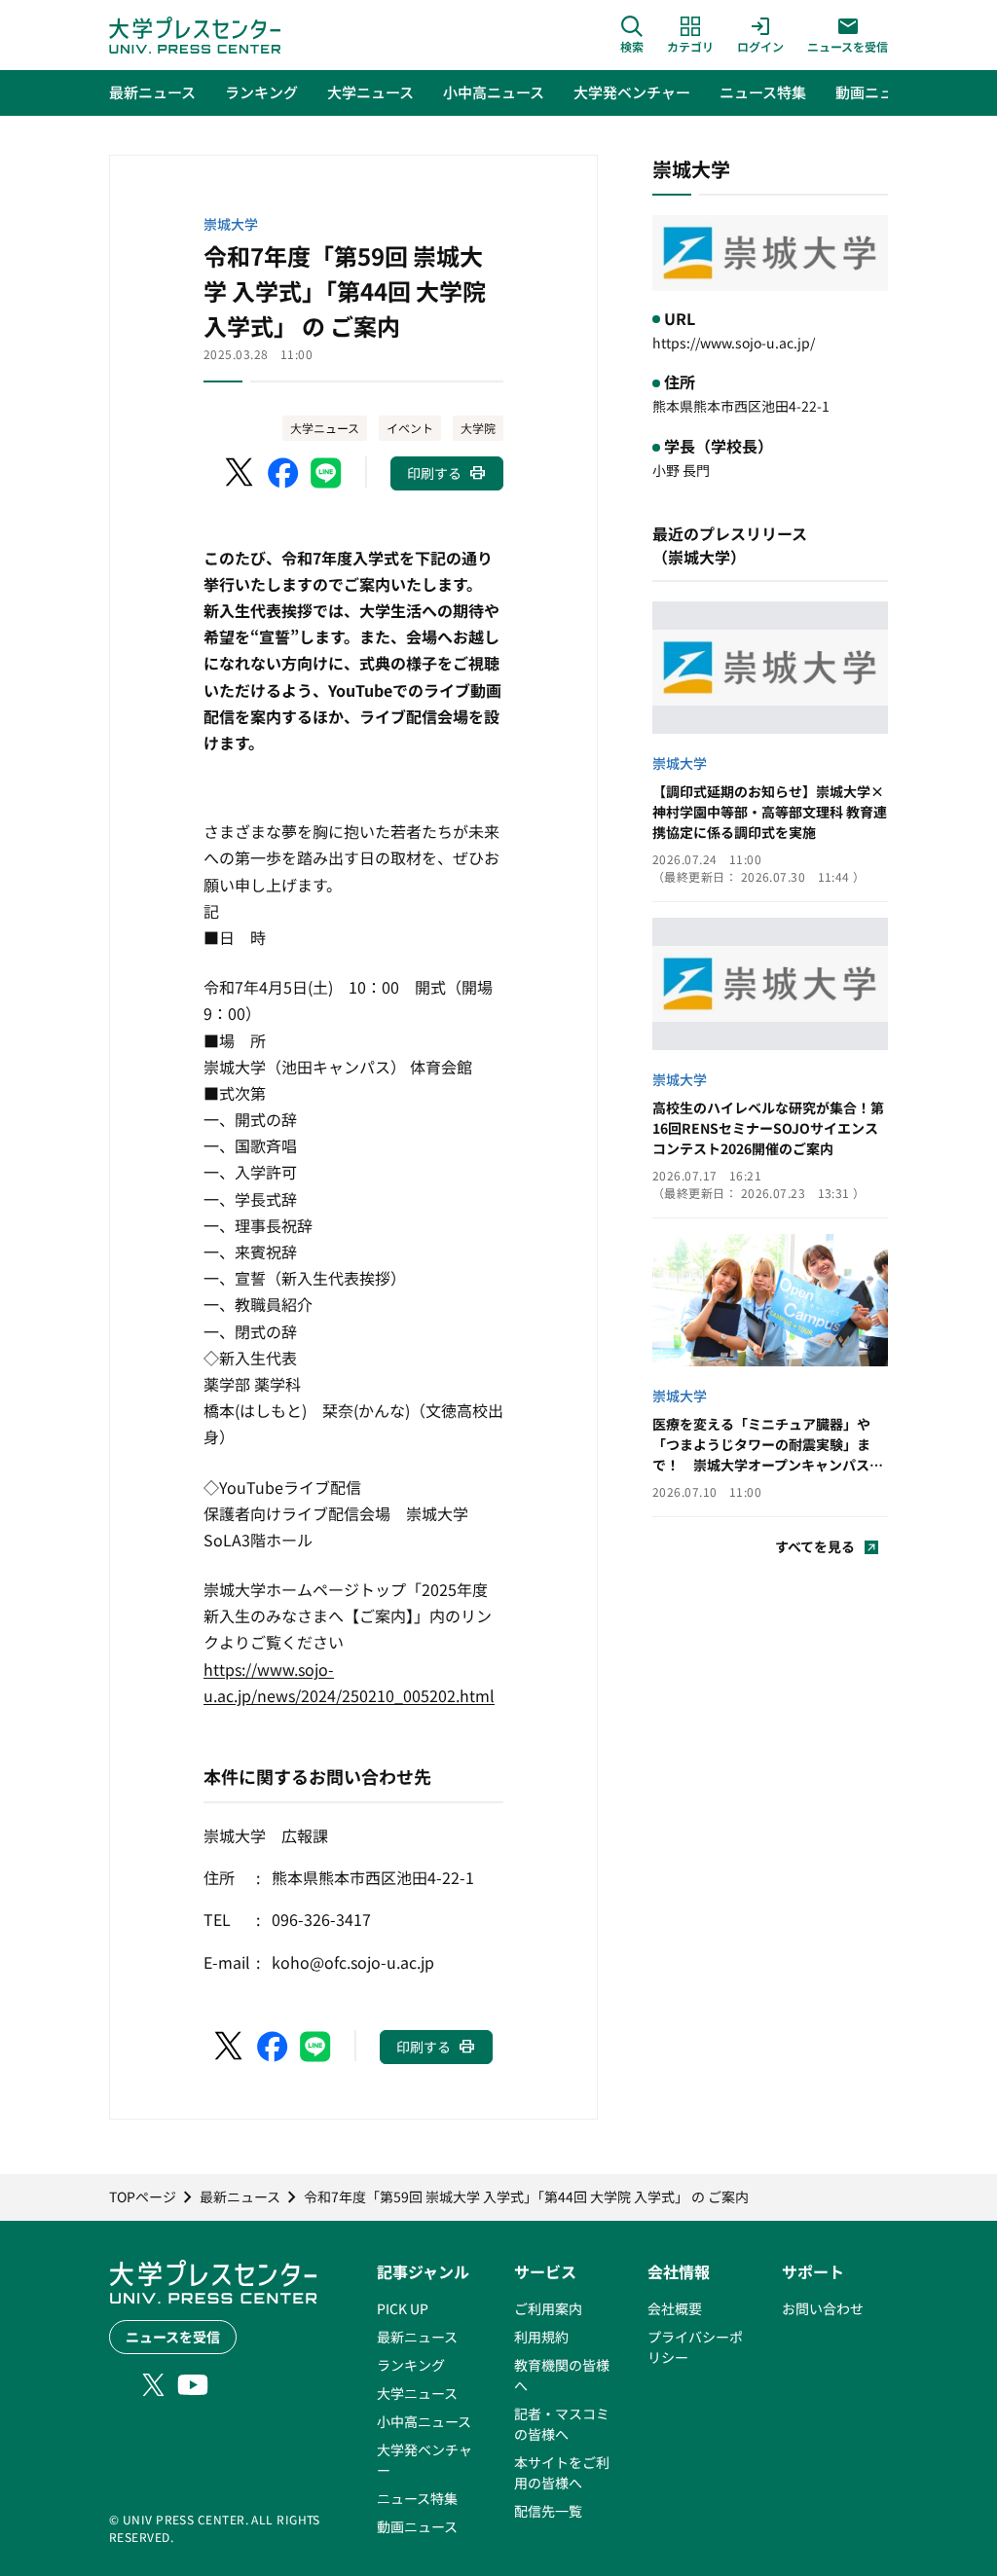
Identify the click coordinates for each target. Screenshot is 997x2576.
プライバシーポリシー (695, 2347)
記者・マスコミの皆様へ (562, 2424)
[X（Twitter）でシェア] (240, 473)
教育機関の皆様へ (562, 2375)
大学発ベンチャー (425, 2460)
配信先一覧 (548, 2511)
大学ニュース (325, 428)
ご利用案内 (548, 2308)
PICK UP (403, 2308)
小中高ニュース (424, 2421)
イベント (410, 428)
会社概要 (675, 2308)
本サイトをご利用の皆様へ (562, 2472)
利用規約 (541, 2337)
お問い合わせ (823, 2308)
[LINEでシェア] (326, 473)
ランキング (411, 2365)
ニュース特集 (417, 2498)
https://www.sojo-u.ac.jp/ (734, 343)
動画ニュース (417, 2526)
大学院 (478, 428)
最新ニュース (417, 2337)
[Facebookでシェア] (283, 473)
